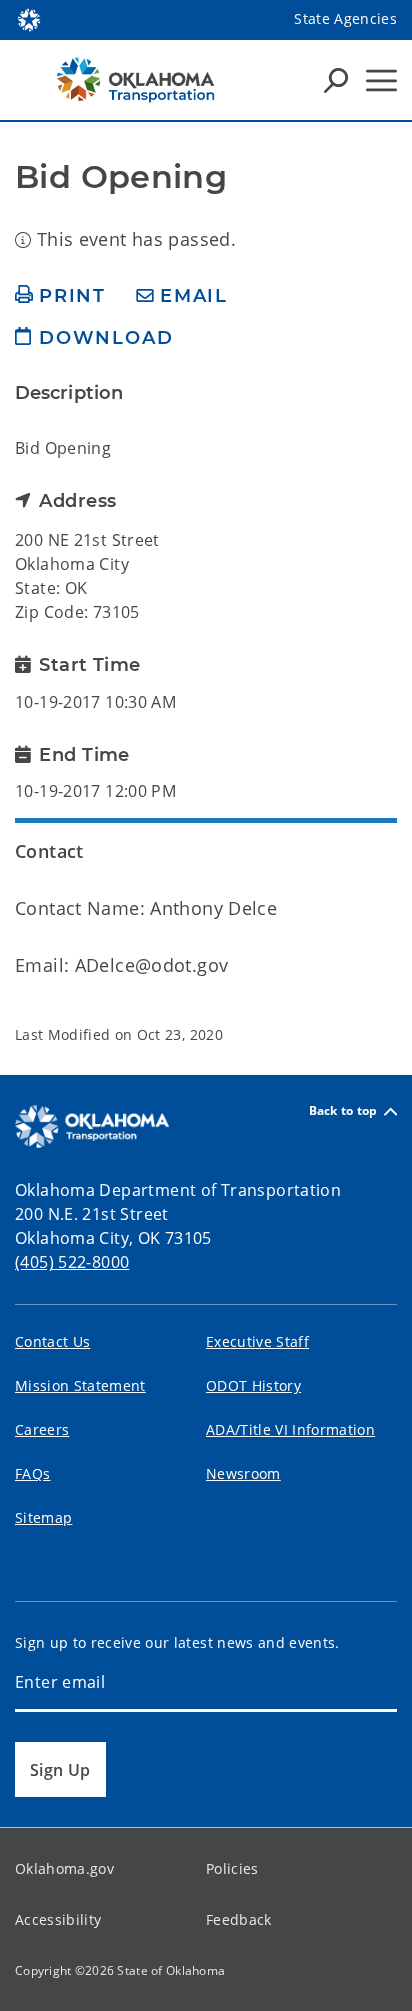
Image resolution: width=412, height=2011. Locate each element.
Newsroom (243, 1473)
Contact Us (52, 1341)
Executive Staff (257, 1341)
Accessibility (58, 1919)
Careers (42, 1429)
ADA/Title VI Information (290, 1429)
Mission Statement (80, 1385)
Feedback (239, 1919)
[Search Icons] (336, 80)
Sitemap (43, 1517)
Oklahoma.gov (64, 1868)
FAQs (32, 1473)
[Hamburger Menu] (381, 80)
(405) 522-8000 (72, 1262)
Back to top (343, 1111)
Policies (232, 1868)
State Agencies (345, 18)
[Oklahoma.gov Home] (29, 18)
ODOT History (253, 1385)
